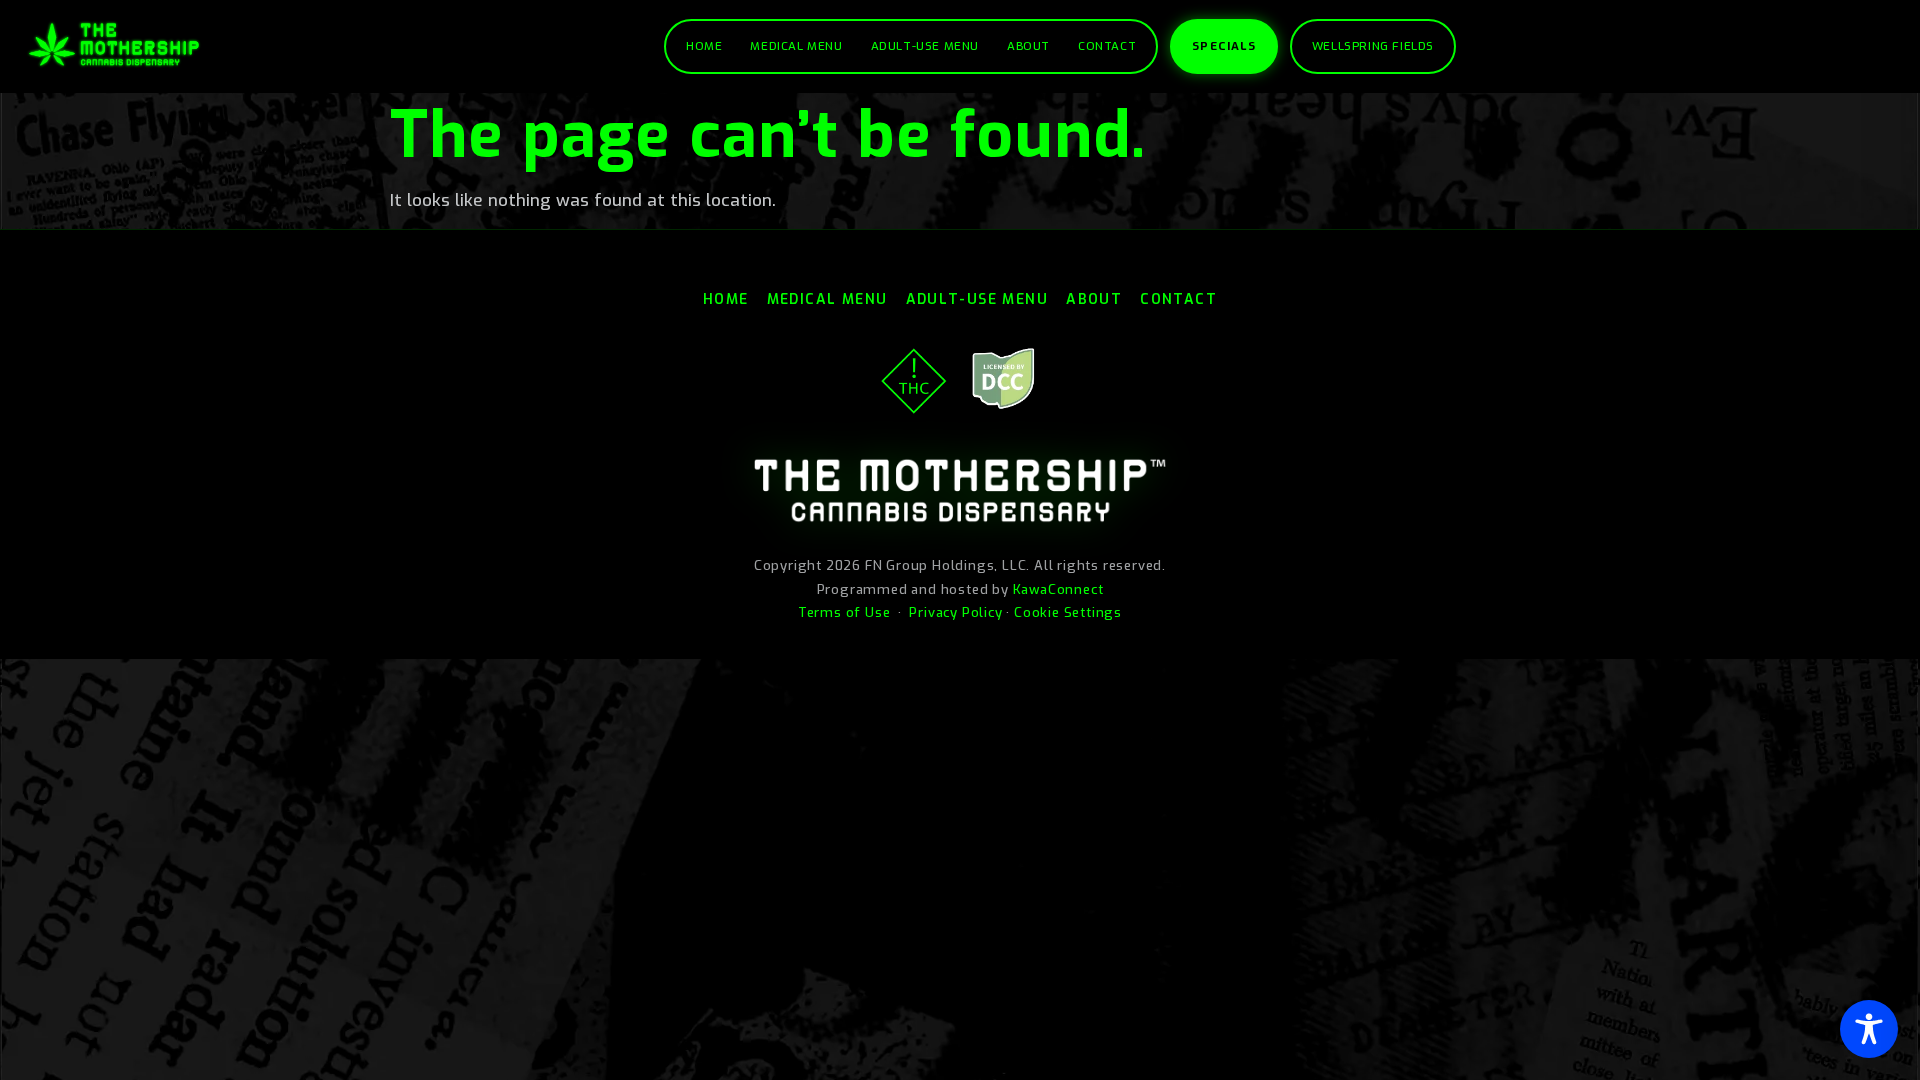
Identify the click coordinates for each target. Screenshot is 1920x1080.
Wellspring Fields (1373, 46)
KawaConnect (1058, 589)
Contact (1107, 46)
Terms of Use (844, 612)
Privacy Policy (955, 612)
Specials (1224, 46)
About (1028, 46)
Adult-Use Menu (925, 46)
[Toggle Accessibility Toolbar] (1869, 1029)
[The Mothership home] (114, 44)
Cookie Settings (1068, 612)
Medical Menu (796, 46)
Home (704, 46)
